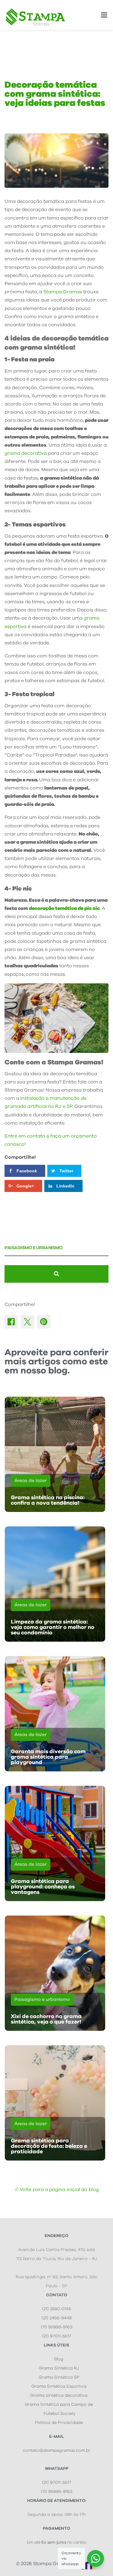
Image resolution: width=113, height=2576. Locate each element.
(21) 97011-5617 (57, 2336)
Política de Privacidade (59, 2423)
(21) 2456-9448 (57, 2318)
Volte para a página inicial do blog (59, 2190)
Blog (59, 2359)
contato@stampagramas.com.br (57, 2451)
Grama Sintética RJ (59, 2368)
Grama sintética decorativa (59, 2395)
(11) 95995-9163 (57, 2327)
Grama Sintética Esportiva (59, 2386)
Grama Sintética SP (59, 2377)
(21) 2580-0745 (57, 2309)
